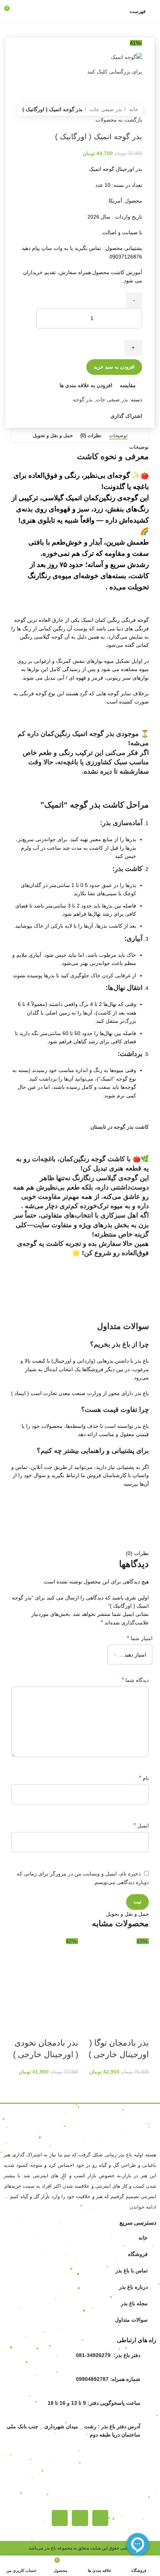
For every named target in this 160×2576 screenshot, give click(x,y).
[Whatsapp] (60, 2518)
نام (144, 1778)
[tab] (118, 436)
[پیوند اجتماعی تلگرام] (70, 416)
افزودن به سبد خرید (114, 367)
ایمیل (141, 1825)
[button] (140, 2009)
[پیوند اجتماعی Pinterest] (87, 416)
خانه (133, 109)
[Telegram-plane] (80, 2518)
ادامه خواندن (143, 2207)
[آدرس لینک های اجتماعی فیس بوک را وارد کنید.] (104, 416)
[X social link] (96, 416)
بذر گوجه (83, 399)
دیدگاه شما (135, 1680)
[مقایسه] (99, 2009)
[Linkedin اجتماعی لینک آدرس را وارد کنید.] (79, 416)
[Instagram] (100, 2518)
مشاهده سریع (119, 2009)
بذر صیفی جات (105, 109)
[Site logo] (80, 11)
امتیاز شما (140, 1638)
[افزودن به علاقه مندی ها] (140, 2028)
